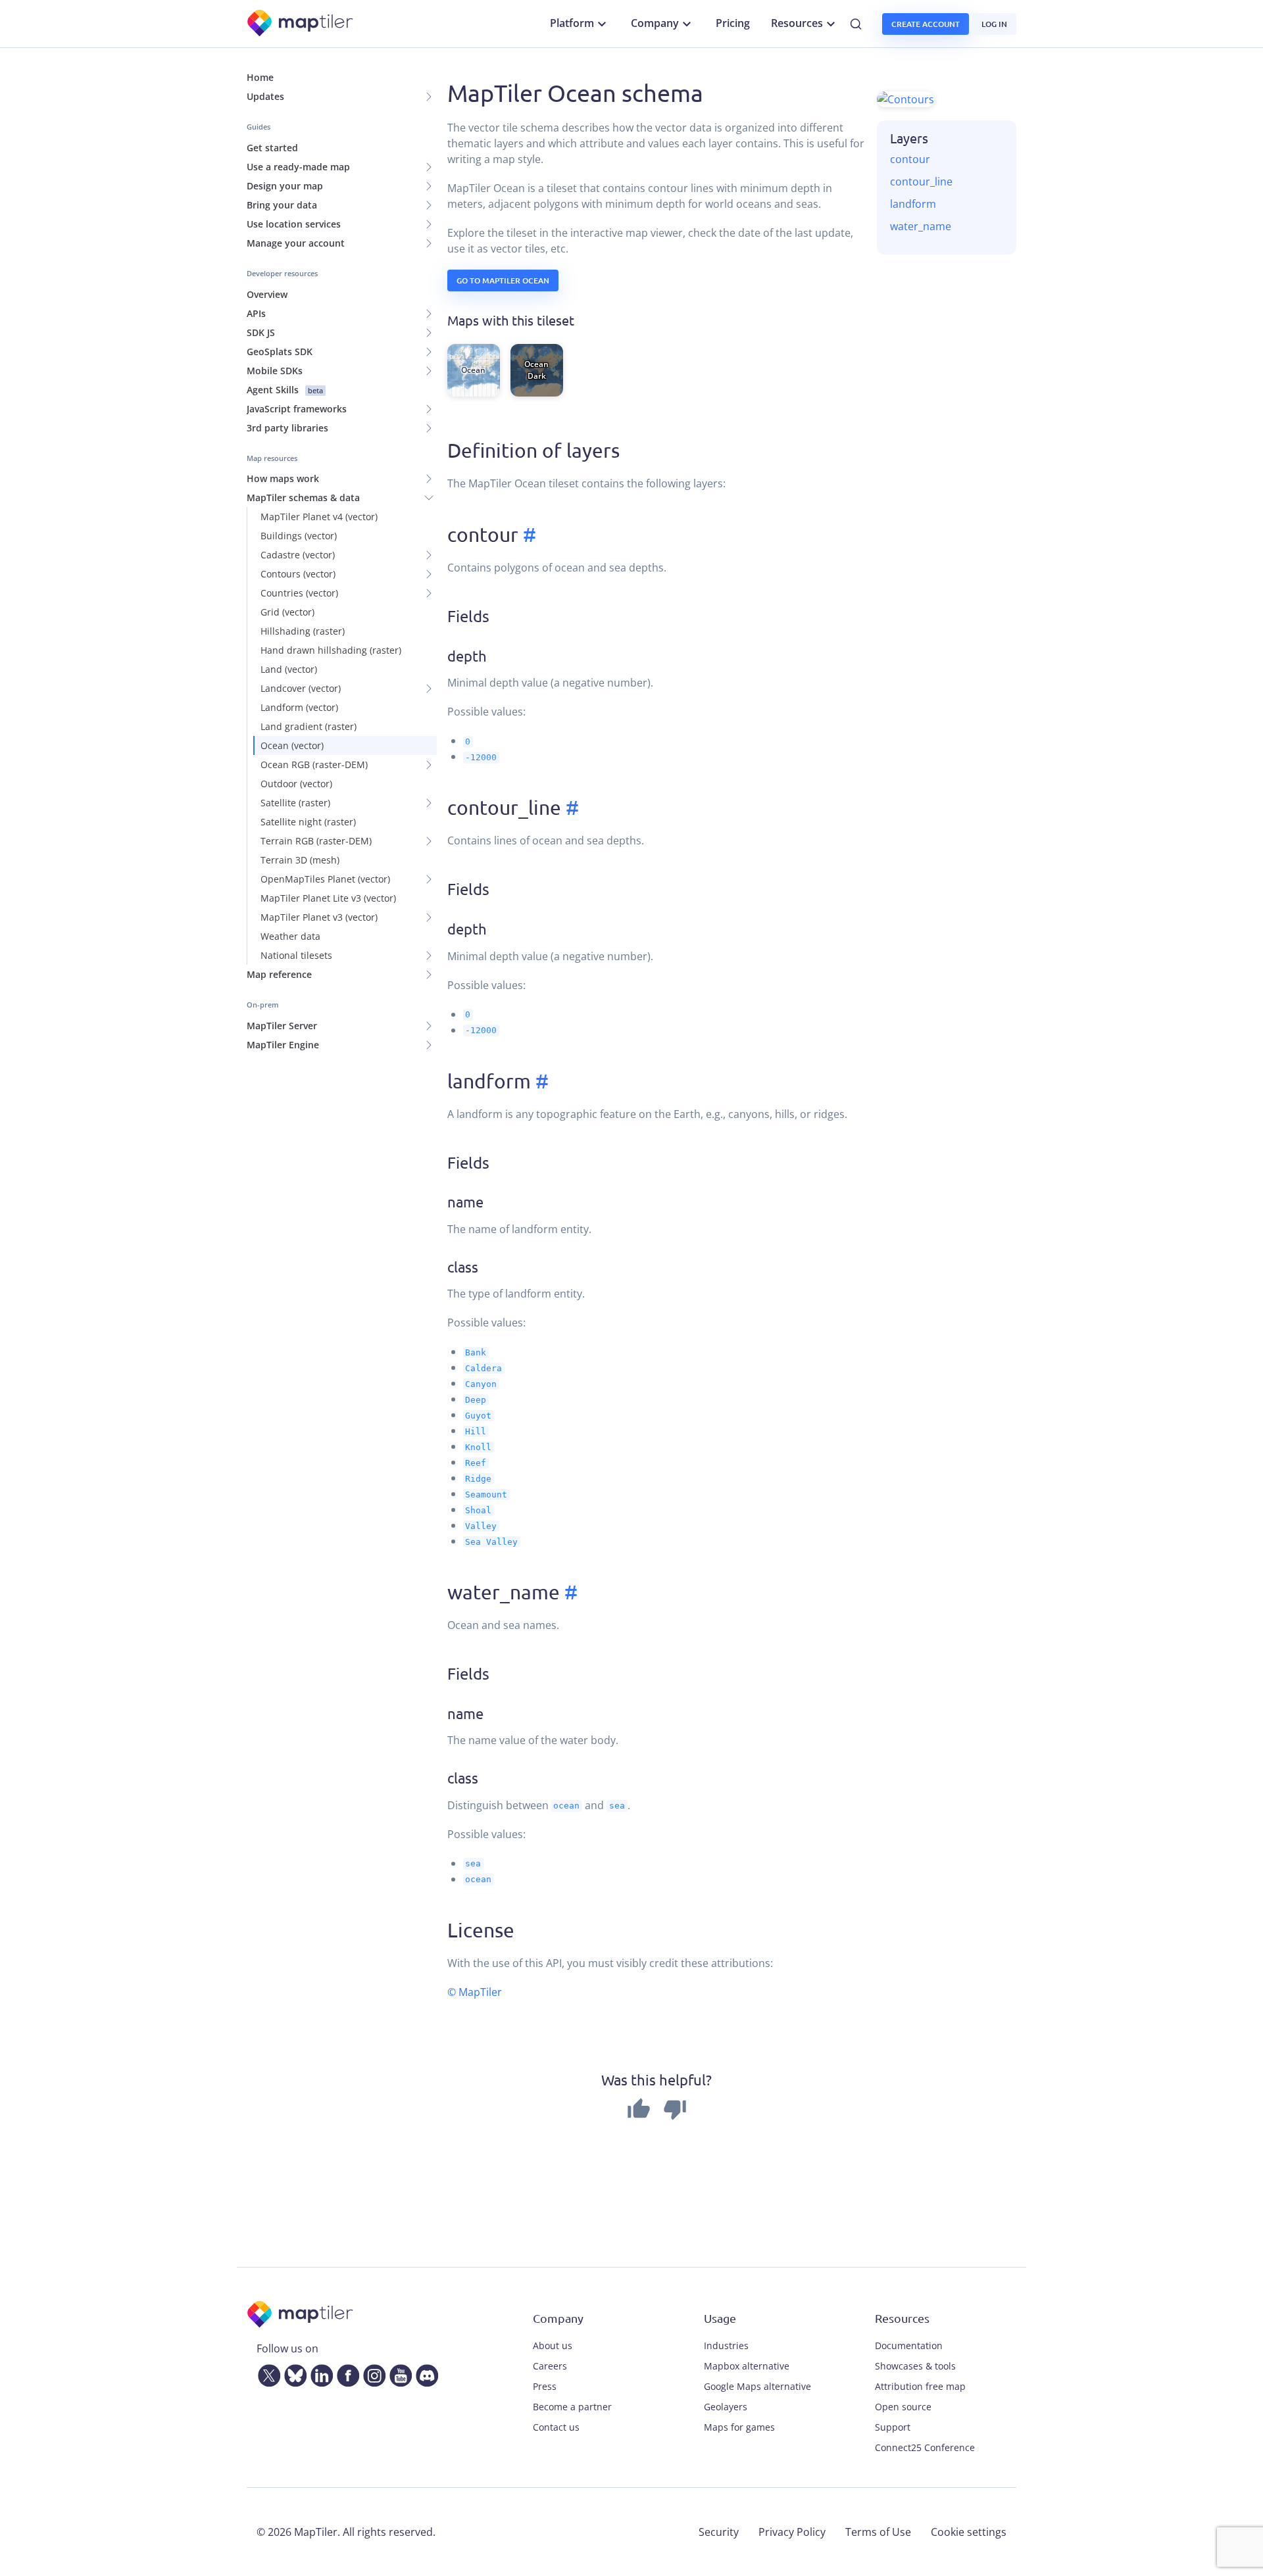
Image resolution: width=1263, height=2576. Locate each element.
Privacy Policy (792, 2532)
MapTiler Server (282, 1026)
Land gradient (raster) (309, 726)
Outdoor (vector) (296, 784)
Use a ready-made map (298, 167)
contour (910, 159)
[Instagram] (372, 2373)
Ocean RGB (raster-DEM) (314, 765)
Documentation (909, 2345)
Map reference (279, 974)
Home (260, 77)
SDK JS (261, 332)
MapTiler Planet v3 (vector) (319, 917)
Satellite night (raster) (308, 822)
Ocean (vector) (292, 745)
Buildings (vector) (299, 536)
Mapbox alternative (747, 2366)
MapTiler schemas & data (303, 498)
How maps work (283, 478)
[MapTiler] (301, 24)
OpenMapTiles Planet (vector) (325, 879)
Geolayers (726, 2407)
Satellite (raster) (295, 803)
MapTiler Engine (283, 1045)
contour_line (921, 182)
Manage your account (296, 243)
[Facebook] (345, 2373)
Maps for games (739, 2427)
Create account (926, 24)
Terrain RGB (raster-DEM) (316, 841)
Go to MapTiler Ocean (503, 280)
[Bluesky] (293, 2373)
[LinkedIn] (319, 2373)
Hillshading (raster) (303, 631)
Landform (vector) (299, 707)
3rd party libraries (287, 428)
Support (893, 2427)
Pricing (733, 23)
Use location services (294, 224)
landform (913, 204)
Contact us (556, 2427)
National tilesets (296, 955)
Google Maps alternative (757, 2386)
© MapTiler (475, 1992)
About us (553, 2345)
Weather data (290, 936)
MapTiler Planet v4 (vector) (319, 517)
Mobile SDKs (275, 371)
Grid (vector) (287, 612)
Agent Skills (285, 390)
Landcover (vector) (301, 688)
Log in (994, 24)
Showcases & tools (915, 2366)
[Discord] (424, 2373)
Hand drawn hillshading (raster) (331, 650)
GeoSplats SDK (280, 352)
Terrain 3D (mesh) (300, 860)
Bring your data (282, 205)
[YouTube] (398, 2373)
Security (719, 2532)
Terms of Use (878, 2532)
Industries (726, 2345)
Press (545, 2386)
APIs (256, 313)
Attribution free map (920, 2386)
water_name (921, 226)
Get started (272, 148)
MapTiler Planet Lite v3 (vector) (328, 898)
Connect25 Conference (925, 2447)
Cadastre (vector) (298, 555)
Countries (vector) (299, 593)
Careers (550, 2366)
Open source (903, 2407)
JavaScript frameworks (297, 409)
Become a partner (572, 2407)
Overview (267, 294)
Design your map (285, 186)
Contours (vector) (298, 574)
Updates (265, 96)
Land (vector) (289, 669)
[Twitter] (266, 2373)
